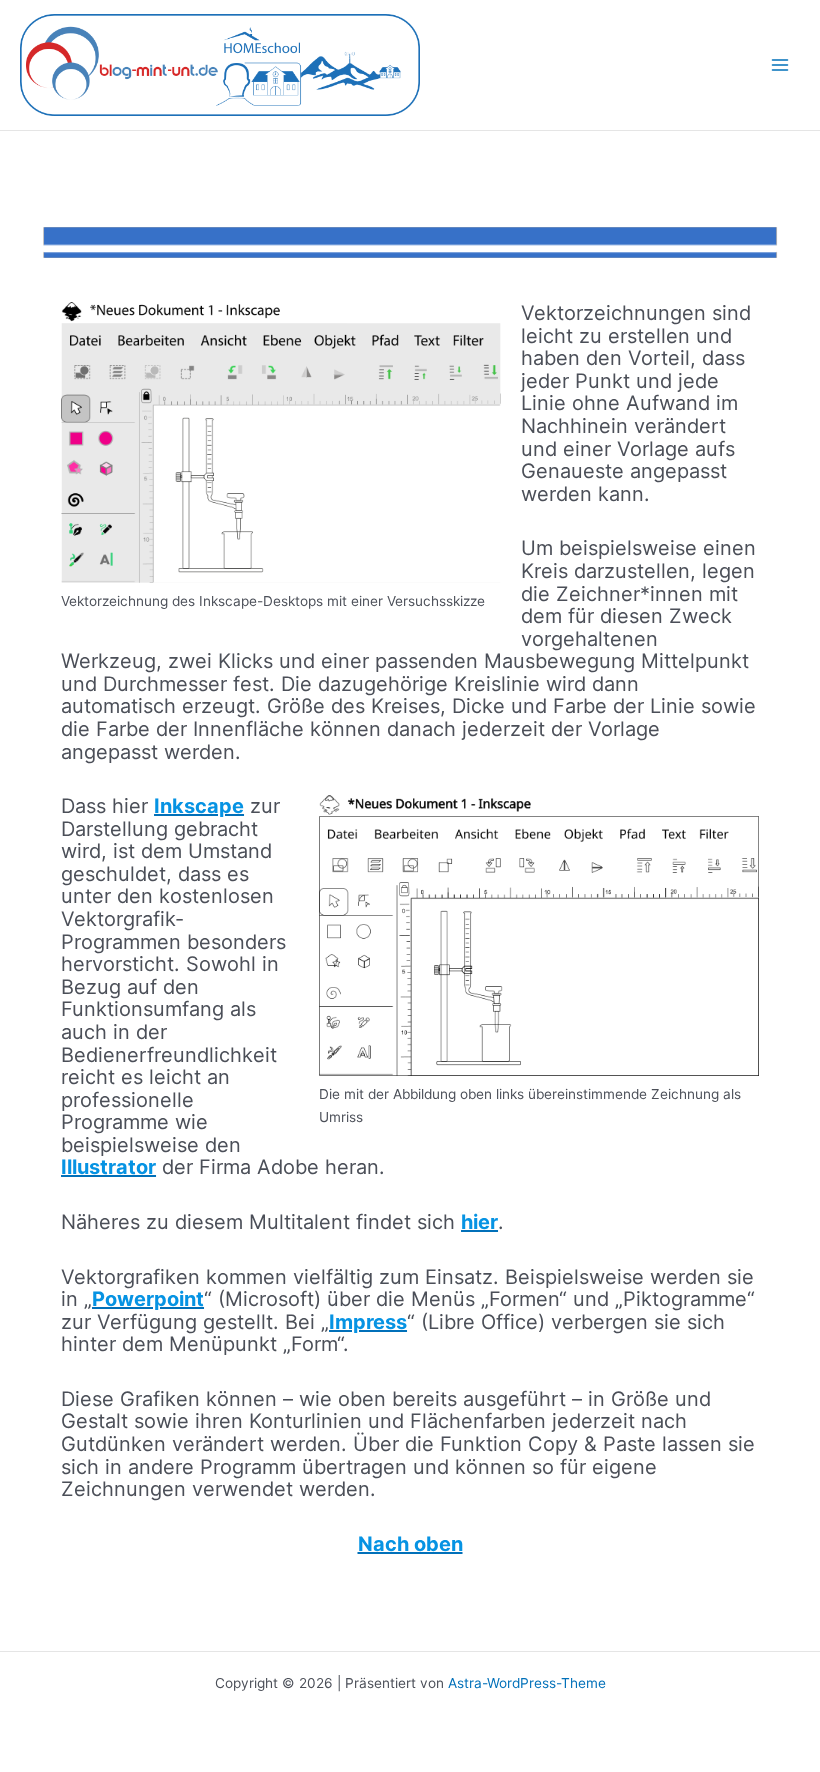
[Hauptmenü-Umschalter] (780, 65)
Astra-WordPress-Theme (527, 1683)
